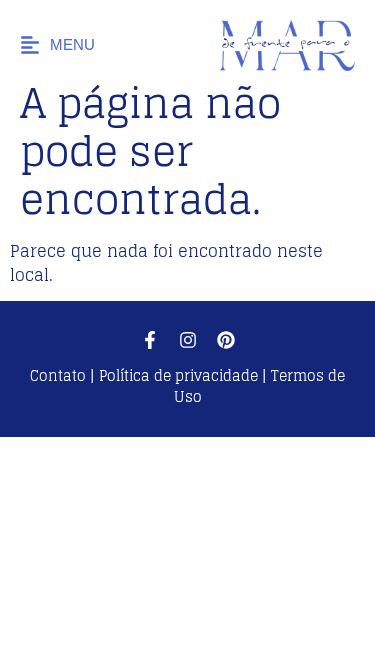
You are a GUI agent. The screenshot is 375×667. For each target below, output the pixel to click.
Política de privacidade (178, 375)
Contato (60, 375)
